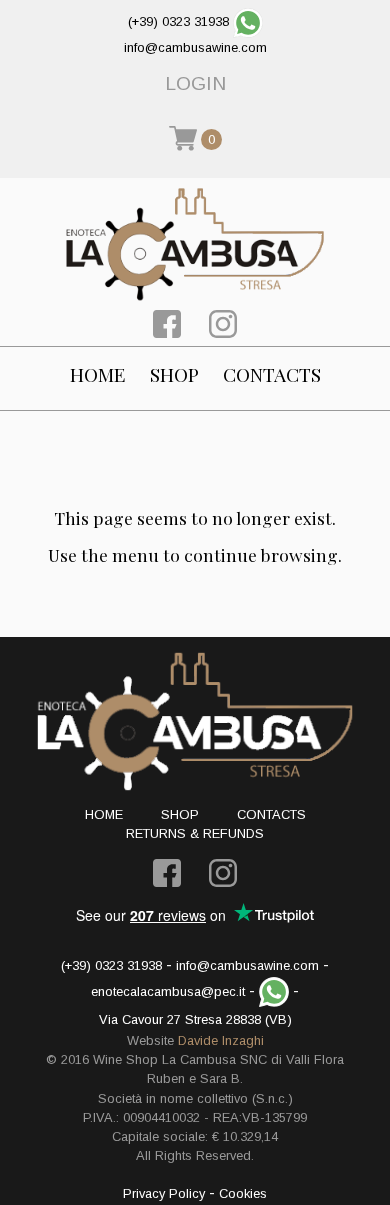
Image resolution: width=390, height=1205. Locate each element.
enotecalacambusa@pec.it (168, 991)
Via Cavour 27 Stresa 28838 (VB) (195, 1019)
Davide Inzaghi (221, 1040)
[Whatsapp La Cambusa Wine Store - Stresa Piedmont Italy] (248, 21)
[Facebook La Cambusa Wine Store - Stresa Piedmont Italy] (167, 322)
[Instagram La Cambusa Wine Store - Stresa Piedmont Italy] (223, 322)
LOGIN (195, 83)
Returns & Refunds (195, 833)
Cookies (243, 1193)
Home (98, 374)
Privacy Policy (164, 1193)
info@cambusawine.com (195, 47)
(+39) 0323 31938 (178, 21)
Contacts (272, 374)
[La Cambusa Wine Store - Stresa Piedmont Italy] (195, 244)
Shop (174, 374)
